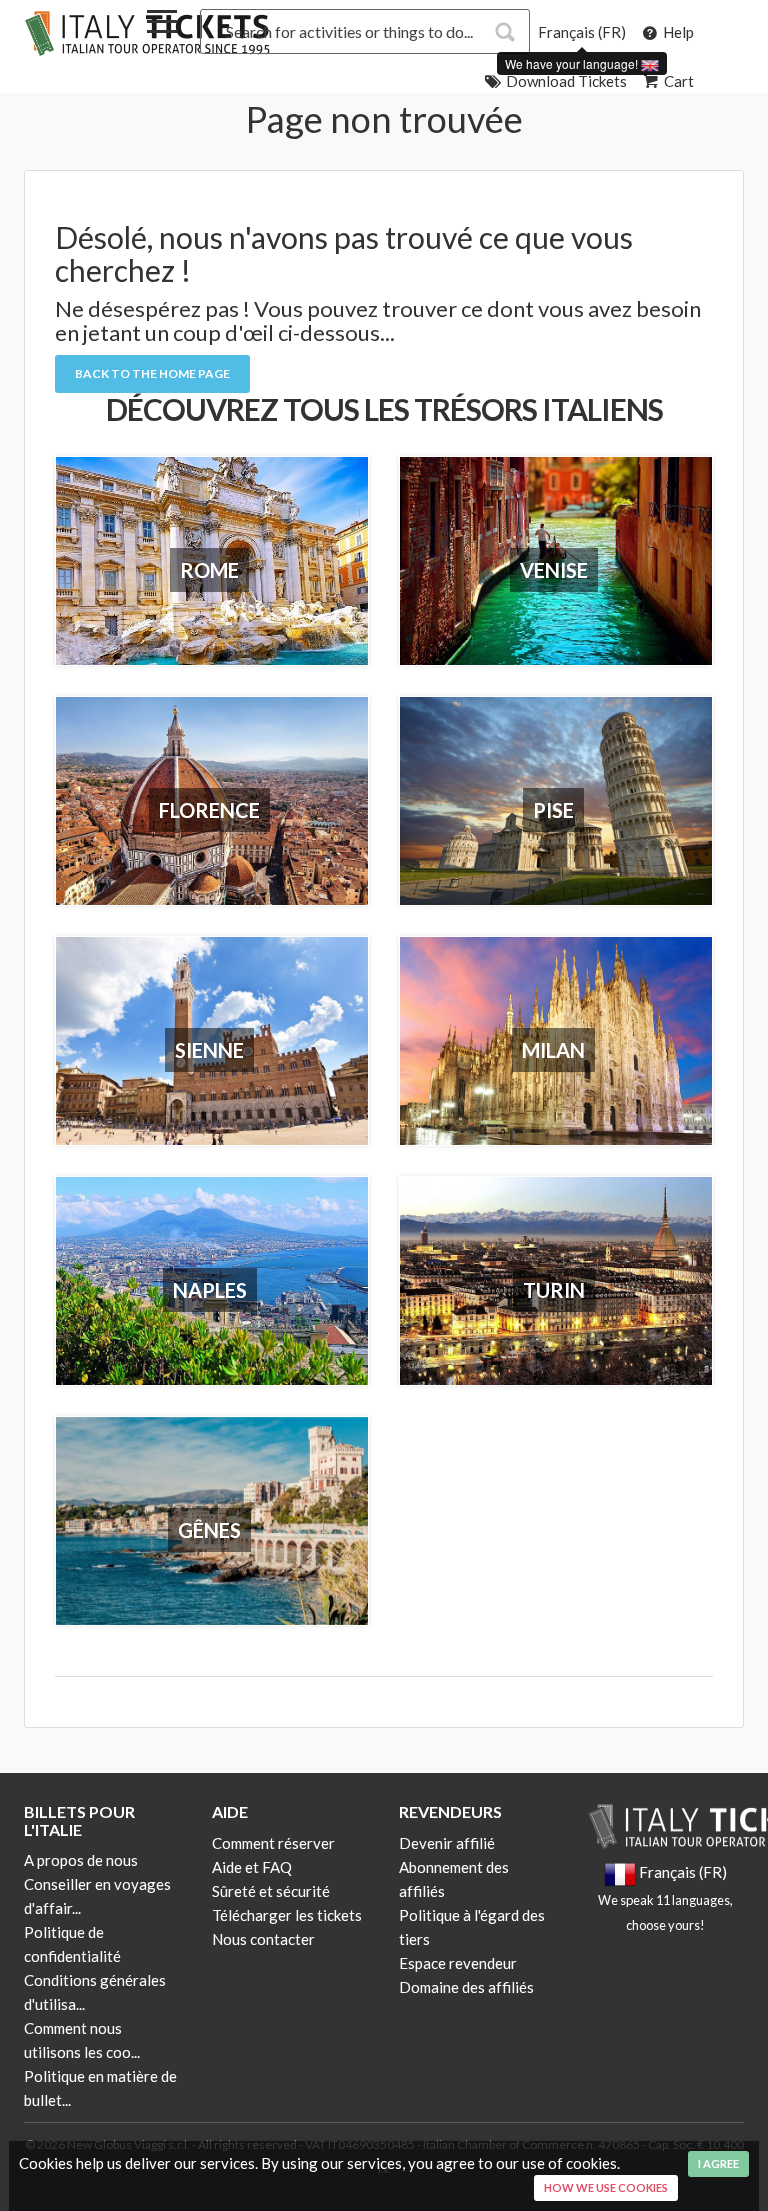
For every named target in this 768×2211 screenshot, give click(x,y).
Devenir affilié (447, 1843)
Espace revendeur (458, 1963)
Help (677, 32)
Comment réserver (273, 1843)
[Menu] (162, 25)
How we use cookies (606, 2187)
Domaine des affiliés (466, 1987)
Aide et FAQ (252, 1867)
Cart (677, 81)
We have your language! (573, 63)
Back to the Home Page (152, 373)
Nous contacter (263, 1939)
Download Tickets (565, 81)
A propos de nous (81, 1860)
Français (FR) (582, 32)
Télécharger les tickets (287, 1915)
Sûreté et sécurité (271, 1891)
